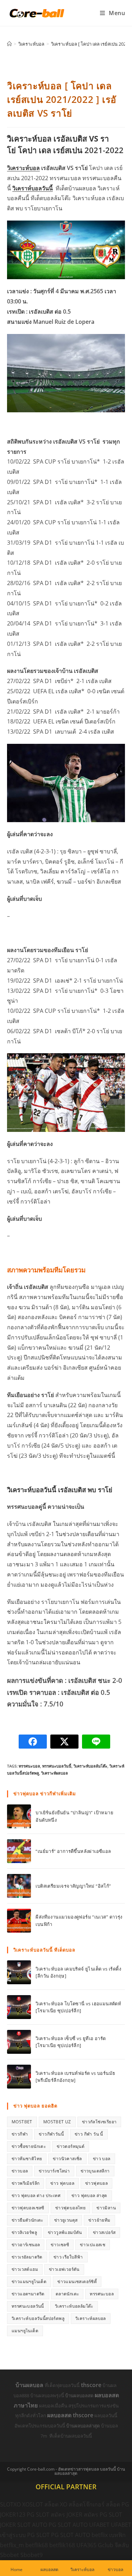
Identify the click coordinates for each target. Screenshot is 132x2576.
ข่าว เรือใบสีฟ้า (68, 2257)
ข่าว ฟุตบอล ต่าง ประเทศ (36, 2195)
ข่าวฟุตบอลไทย (70, 2208)
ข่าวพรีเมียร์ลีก (26, 2183)
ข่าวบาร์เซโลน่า (54, 2171)
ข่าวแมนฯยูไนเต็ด (29, 2282)
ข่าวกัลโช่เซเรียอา (99, 2122)
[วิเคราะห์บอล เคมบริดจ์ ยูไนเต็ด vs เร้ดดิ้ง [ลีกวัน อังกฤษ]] (19, 1972)
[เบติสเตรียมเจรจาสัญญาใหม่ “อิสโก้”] (19, 1886)
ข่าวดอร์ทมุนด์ (71, 2146)
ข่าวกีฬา (20, 2134)
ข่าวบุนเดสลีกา (95, 2171)
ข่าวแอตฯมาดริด (28, 2294)
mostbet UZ (57, 2122)
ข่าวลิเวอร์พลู (24, 2232)
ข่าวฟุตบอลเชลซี (28, 2208)
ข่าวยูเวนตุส (66, 2220)
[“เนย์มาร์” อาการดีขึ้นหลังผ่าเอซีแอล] (19, 1851)
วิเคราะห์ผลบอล (55, 1773)
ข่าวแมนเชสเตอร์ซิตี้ (77, 2282)
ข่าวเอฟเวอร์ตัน (64, 2269)
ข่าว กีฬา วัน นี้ (89, 2134)
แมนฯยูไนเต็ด (25, 2331)
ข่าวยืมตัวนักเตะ (27, 2220)
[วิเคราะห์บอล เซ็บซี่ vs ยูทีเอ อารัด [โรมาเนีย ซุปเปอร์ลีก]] (19, 2042)
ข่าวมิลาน (106, 2208)
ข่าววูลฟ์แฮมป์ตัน (65, 2232)
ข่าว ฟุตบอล (62, 2183)
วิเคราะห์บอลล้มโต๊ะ (90, 1766)
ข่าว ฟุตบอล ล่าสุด (89, 2195)
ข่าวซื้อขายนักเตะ (29, 2146)
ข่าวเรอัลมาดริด (27, 2257)
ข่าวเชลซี (60, 2245)
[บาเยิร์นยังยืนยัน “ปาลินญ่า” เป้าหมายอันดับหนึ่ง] (19, 1816)
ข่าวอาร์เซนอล (26, 2245)
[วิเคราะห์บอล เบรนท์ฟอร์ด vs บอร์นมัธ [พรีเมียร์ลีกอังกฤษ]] (19, 2077)
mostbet (22, 2122)
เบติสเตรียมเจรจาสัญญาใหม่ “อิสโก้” (73, 1886)
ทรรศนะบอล (29, 1766)
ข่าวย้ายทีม (99, 2220)
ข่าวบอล (20, 2171)
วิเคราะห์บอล (23, 168)
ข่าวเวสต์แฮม (25, 2269)
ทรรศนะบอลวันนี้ (57, 1766)
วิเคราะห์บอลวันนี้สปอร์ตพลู (38, 2318)
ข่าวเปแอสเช (93, 2245)
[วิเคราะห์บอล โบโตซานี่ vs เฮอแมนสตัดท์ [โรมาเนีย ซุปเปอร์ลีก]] (19, 2007)
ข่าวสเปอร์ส (104, 2232)
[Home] (9, 44)
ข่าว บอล (102, 2159)
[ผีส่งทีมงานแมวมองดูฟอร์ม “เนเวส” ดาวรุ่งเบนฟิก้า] (19, 1921)
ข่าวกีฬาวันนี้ (51, 2134)
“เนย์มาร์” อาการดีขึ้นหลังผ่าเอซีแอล (73, 1851)
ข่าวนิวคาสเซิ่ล (67, 2159)
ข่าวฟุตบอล (96, 2183)
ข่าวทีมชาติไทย (27, 2159)
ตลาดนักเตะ (67, 2294)
